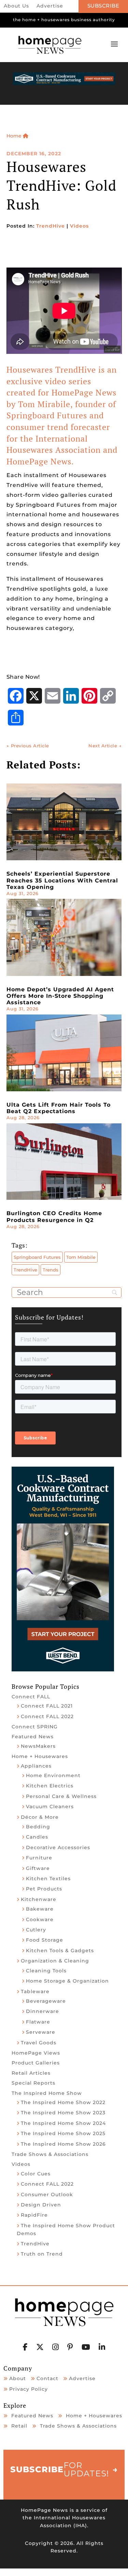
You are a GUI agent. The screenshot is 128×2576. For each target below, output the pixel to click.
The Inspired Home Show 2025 (63, 2133)
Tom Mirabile (81, 1257)
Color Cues (36, 2174)
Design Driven (41, 2205)
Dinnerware (42, 2011)
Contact (47, 2378)
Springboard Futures (37, 1257)
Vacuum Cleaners (50, 1807)
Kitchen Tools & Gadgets (60, 1951)
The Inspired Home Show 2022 (63, 2102)
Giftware (38, 1868)
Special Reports (33, 2083)
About (18, 2378)
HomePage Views (36, 2053)
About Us (16, 6)
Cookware (40, 1919)
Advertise (50, 6)
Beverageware (46, 2001)
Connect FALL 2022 (47, 1716)
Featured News (33, 1737)
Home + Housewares (40, 1756)
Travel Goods (39, 2043)
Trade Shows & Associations (50, 2154)
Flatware (38, 2022)
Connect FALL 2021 (47, 1706)
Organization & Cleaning (55, 1961)
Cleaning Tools (46, 1971)
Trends (51, 1270)
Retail (19, 2426)
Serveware (41, 2032)
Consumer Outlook (47, 2194)
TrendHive (51, 226)
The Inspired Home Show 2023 (63, 2113)
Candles (37, 1837)
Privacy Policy (29, 2389)
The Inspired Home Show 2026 (63, 2144)
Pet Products (44, 1889)
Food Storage (45, 1940)
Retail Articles (31, 2073)
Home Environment (53, 1775)
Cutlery (36, 1930)
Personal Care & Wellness (61, 1796)
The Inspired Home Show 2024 (63, 2123)
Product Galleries (36, 2063)
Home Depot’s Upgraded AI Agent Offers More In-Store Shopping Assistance (60, 996)
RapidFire (34, 2215)
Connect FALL (31, 1697)
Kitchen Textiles (48, 1879)
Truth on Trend (42, 2254)
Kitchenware (39, 1899)
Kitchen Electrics (50, 1786)
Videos (79, 226)
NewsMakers (38, 1746)
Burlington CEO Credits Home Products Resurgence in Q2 (54, 1217)
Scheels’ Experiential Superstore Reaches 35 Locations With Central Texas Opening (62, 880)
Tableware (35, 1991)
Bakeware (40, 1909)
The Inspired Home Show (47, 2093)
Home (15, 136)
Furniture (39, 1858)
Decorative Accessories (58, 1847)
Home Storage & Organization (67, 1981)
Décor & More (40, 1817)
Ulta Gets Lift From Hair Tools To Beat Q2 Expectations (59, 1108)
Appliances (36, 1766)
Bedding (38, 1827)
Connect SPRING (35, 1727)
